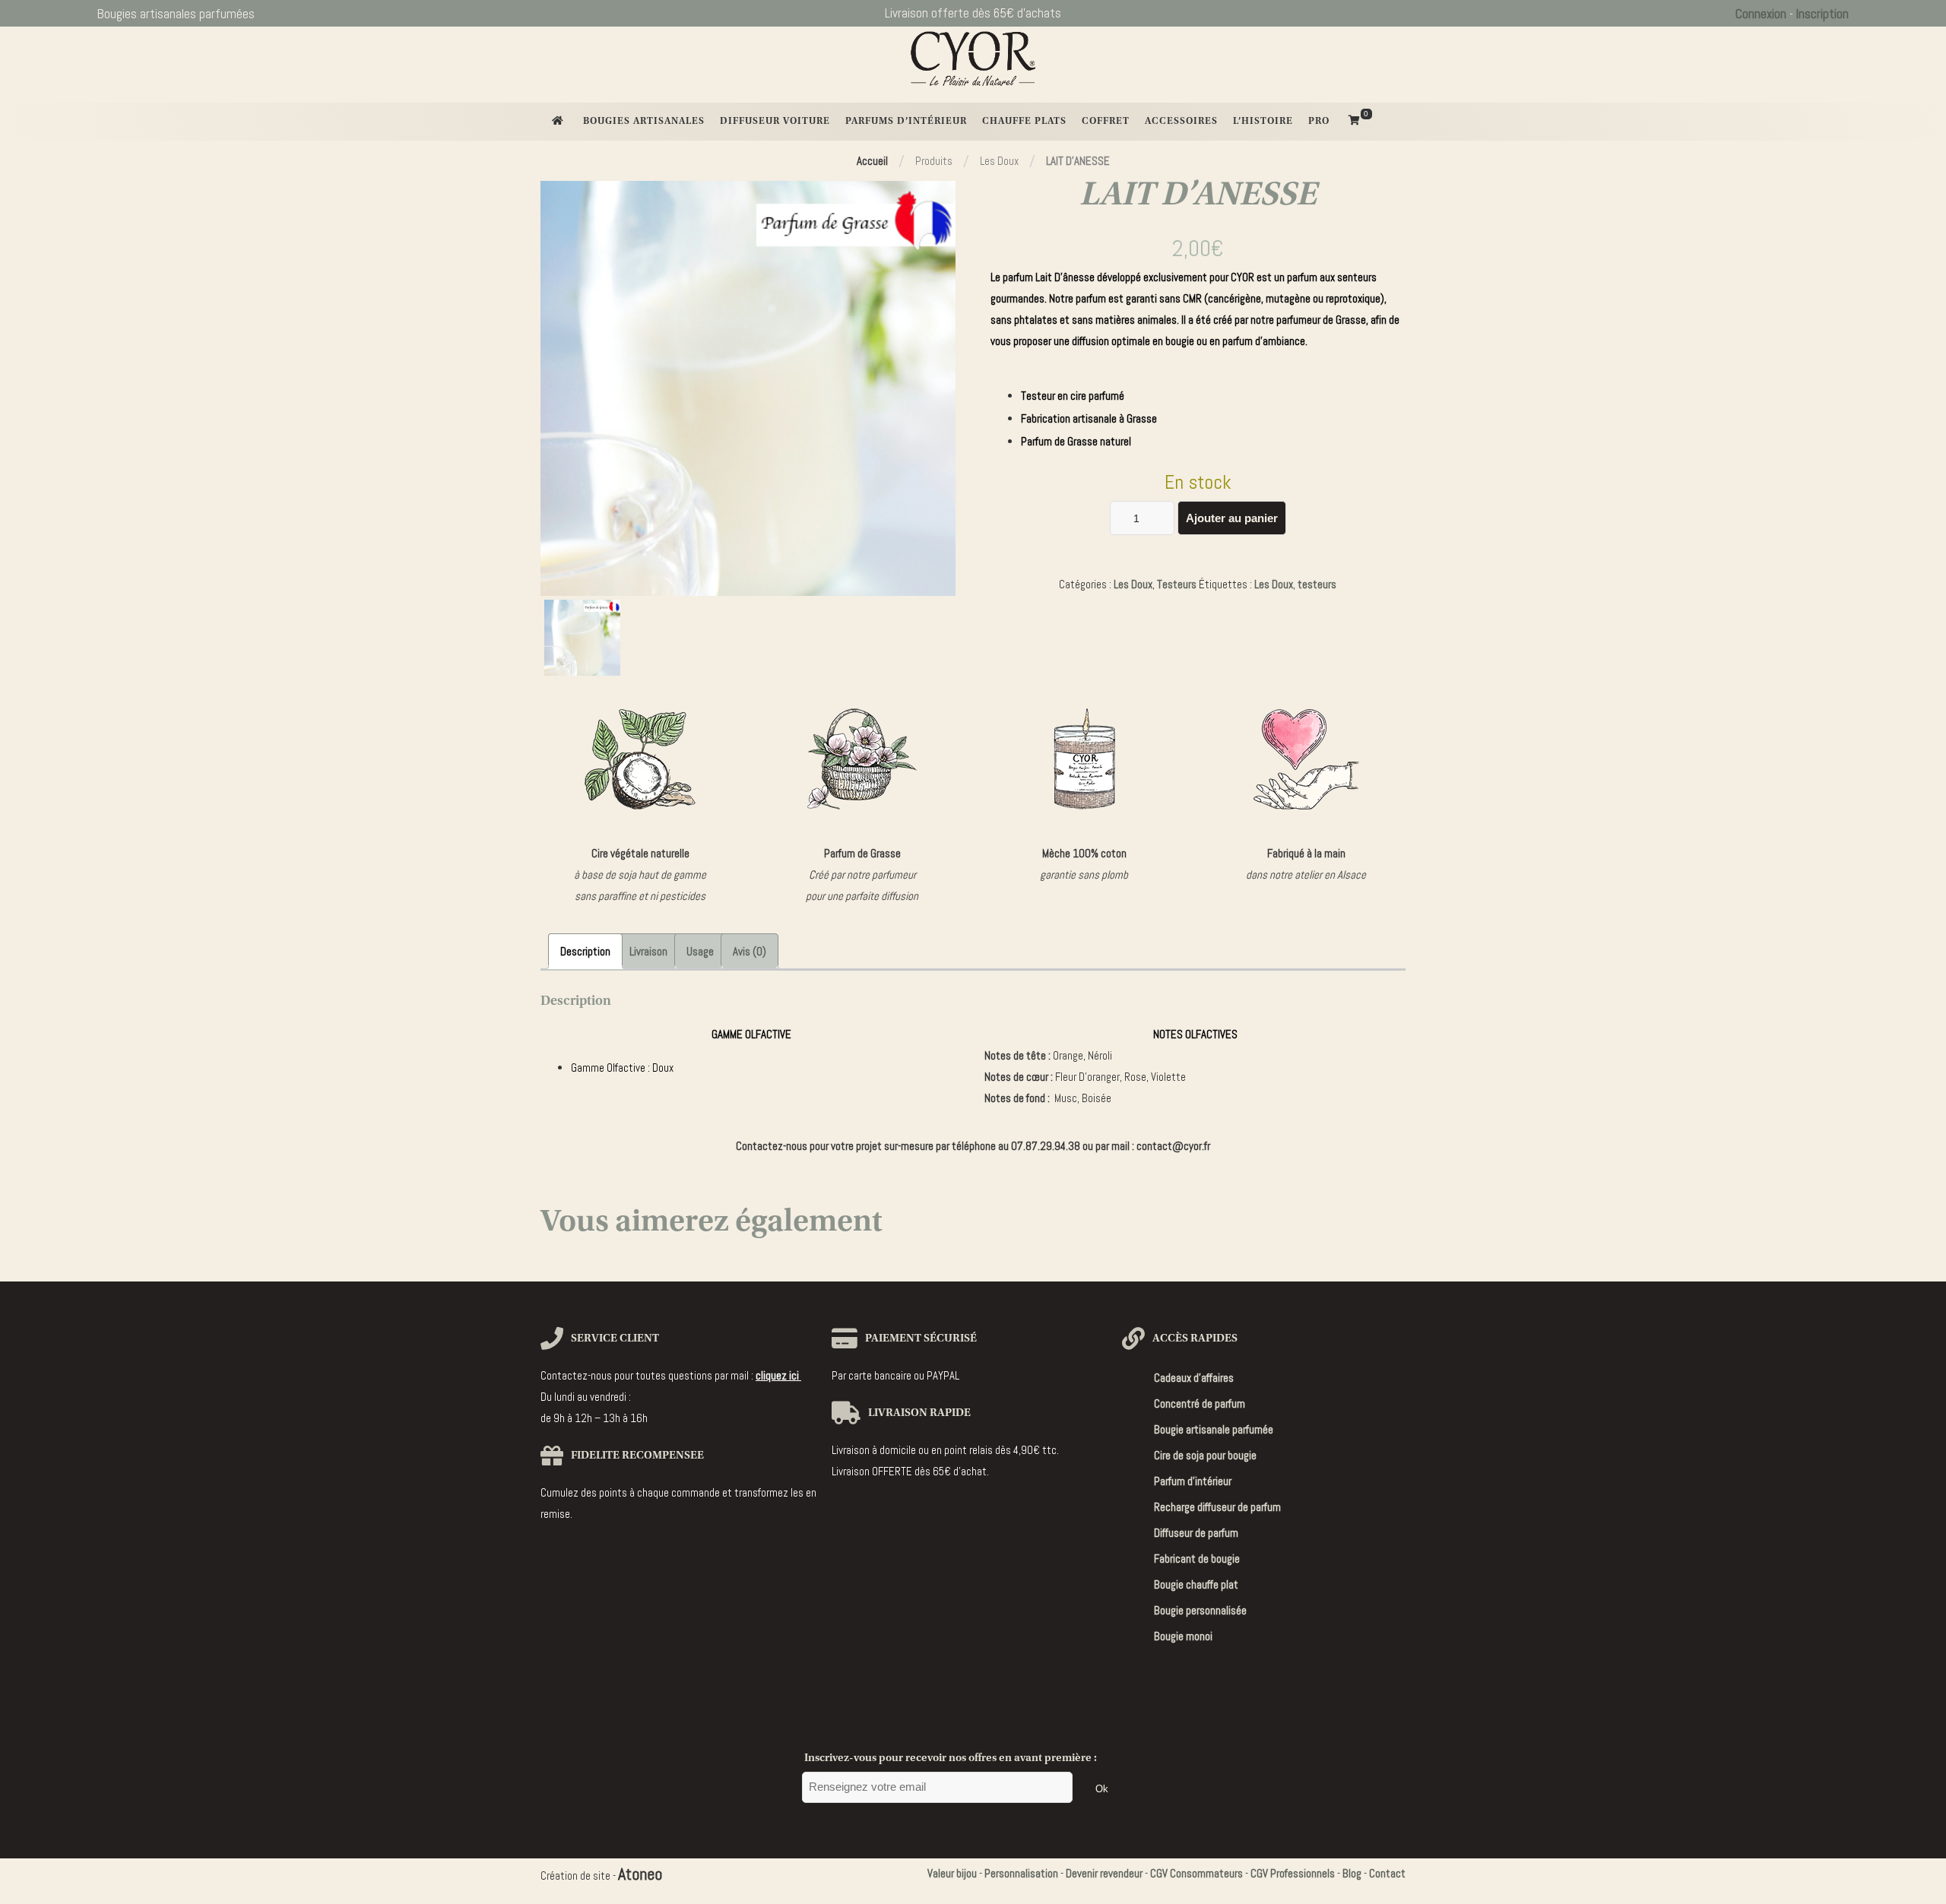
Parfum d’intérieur (1193, 1481)
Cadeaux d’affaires (1194, 1378)
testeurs (1317, 584)
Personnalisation (1021, 1873)
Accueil (872, 161)
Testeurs (1177, 584)
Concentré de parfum (1200, 1403)
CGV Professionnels (1293, 1873)
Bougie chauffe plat (1196, 1584)
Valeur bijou (952, 1873)
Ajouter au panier (1232, 518)
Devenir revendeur (1104, 1873)
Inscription (1822, 14)
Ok (1102, 1789)
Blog (1352, 1873)
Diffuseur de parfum (1196, 1533)
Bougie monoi (1183, 1636)
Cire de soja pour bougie (1205, 1455)
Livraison (648, 951)
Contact (1387, 1873)
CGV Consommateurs (1196, 1873)
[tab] (585, 951)
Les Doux (1133, 584)
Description (585, 951)
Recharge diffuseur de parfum (1217, 1507)
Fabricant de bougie (1197, 1559)
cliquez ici (778, 1375)
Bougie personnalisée (1200, 1610)
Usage (700, 951)
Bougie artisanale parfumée (1214, 1429)
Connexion (1761, 14)
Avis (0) (750, 951)
